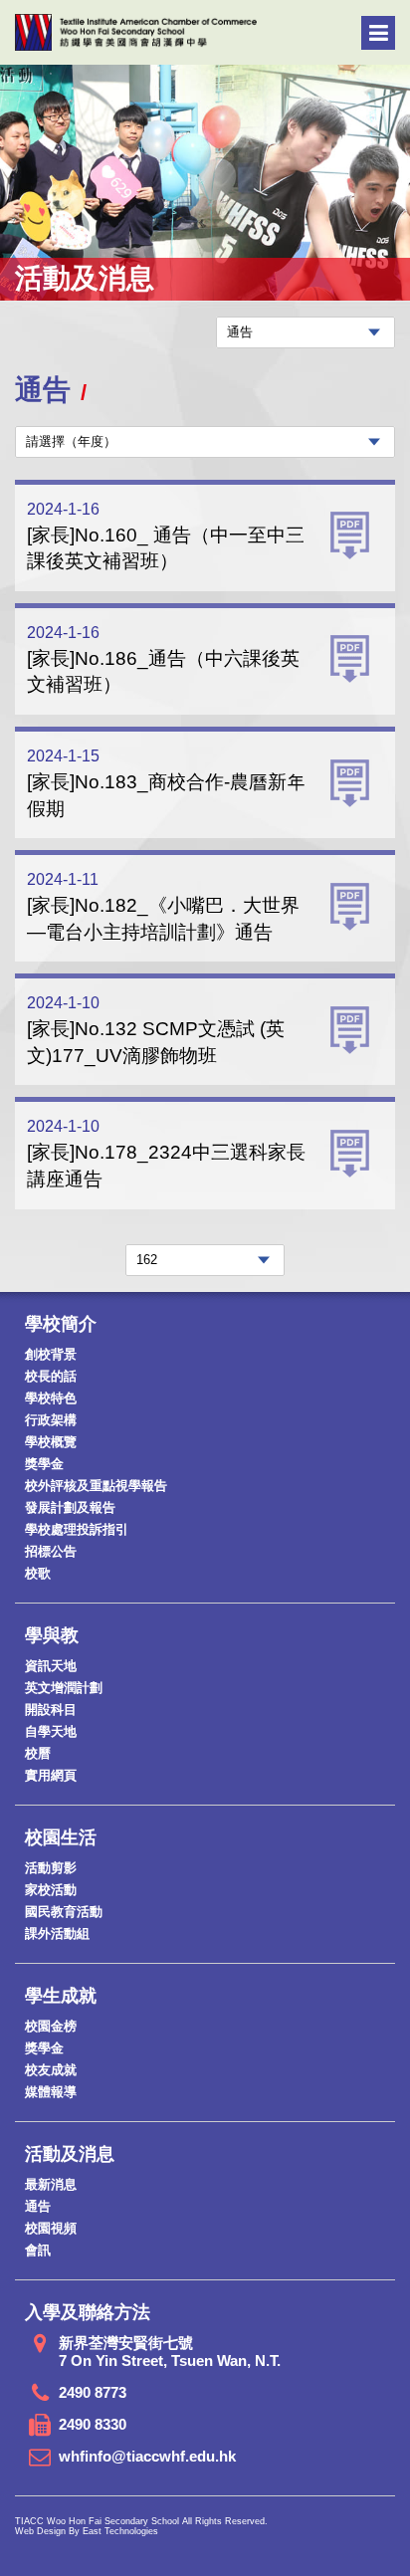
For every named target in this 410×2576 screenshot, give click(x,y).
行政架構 (51, 1420)
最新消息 (51, 2184)
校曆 (38, 1753)
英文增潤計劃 (64, 1688)
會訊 (38, 2250)
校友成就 (51, 2070)
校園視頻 (51, 2228)
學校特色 (51, 1398)
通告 (38, 2206)
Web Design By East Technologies (87, 2531)
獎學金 (44, 1464)
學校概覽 (51, 1442)
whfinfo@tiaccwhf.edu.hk (147, 2456)
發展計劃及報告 (70, 1507)
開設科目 (51, 1710)
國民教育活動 (64, 1912)
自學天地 (51, 1731)
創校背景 (51, 1354)
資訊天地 (51, 1666)
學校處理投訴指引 (77, 1529)
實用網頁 (51, 1775)
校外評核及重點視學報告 (96, 1486)
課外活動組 (57, 1933)
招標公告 (51, 1551)
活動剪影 (51, 1868)
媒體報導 (51, 2092)
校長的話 (51, 1376)
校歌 (38, 1573)
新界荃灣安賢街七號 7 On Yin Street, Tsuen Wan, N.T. (170, 2352)
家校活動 (51, 1890)
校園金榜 (51, 2026)
